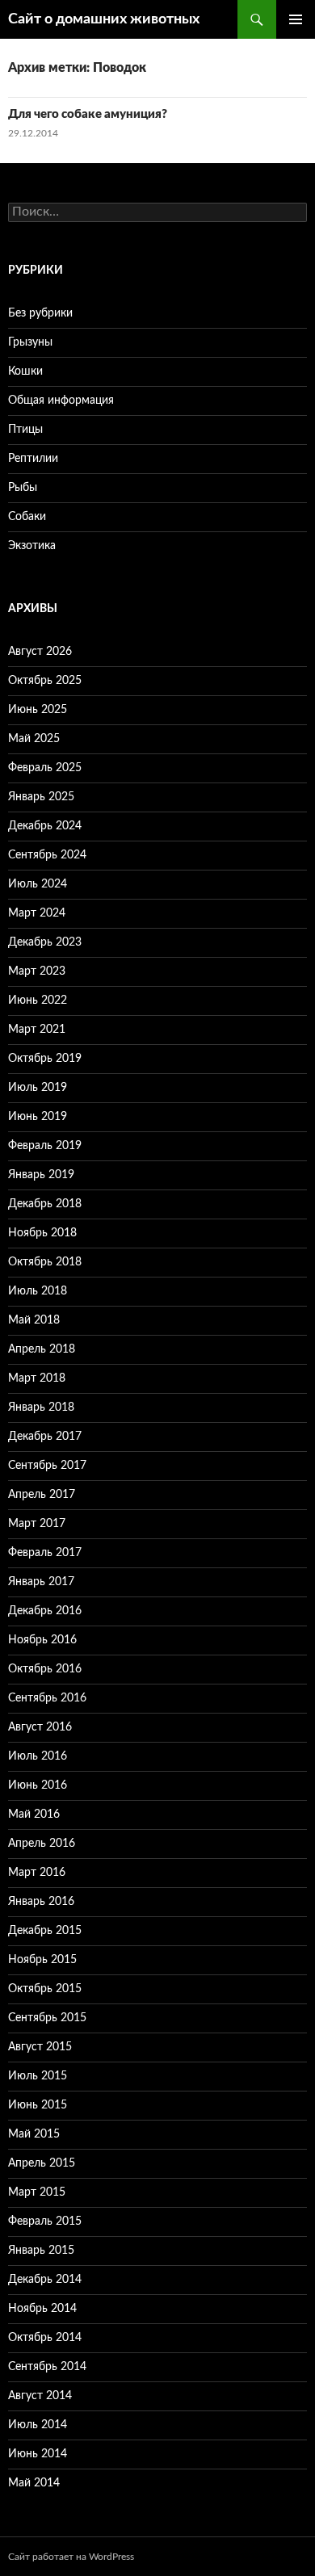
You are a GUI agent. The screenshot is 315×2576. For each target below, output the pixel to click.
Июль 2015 (38, 2076)
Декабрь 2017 (45, 1437)
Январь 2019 (41, 1175)
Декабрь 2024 (45, 826)
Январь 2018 (41, 1408)
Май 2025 (34, 739)
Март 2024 (37, 913)
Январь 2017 (41, 1582)
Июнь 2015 (38, 2105)
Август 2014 (40, 2396)
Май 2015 (34, 2134)
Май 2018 (34, 1320)
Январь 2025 (41, 797)
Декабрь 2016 (45, 1611)
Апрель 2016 (42, 1844)
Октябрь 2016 (45, 1669)
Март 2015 (37, 2192)
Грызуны (30, 342)
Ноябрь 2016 (42, 1640)
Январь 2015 (41, 2251)
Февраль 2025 (45, 768)
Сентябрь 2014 (47, 2367)
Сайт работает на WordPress (71, 2557)
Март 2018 (37, 1378)
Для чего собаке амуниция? (88, 114)
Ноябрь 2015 (42, 1960)
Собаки (27, 517)
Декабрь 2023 (45, 942)
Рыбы (23, 488)
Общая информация (61, 401)
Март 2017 (37, 1524)
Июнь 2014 (38, 2454)
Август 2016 (40, 1727)
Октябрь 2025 (45, 681)
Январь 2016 (41, 1902)
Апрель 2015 (42, 2163)
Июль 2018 (38, 1291)
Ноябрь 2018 (42, 1233)
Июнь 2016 (38, 1785)
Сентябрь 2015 (47, 2018)
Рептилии (33, 459)
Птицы (25, 430)
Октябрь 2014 (45, 2338)
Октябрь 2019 (45, 1059)
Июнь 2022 (38, 1001)
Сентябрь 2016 (47, 1698)
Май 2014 (34, 2483)
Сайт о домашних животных (104, 19)
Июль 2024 (38, 884)
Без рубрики (40, 313)
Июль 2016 (38, 1756)
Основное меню (296, 19)
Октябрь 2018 (45, 1262)
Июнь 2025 (38, 710)
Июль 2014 (38, 2425)
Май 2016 (34, 1815)
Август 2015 (40, 2047)
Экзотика (32, 546)
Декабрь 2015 (45, 1931)
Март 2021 (37, 1030)
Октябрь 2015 (45, 1989)
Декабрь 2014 (45, 2280)
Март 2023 (37, 971)
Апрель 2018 (42, 1349)
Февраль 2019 (45, 1146)
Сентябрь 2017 (47, 1466)
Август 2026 (40, 652)
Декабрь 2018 (45, 1204)
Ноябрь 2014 (42, 2309)
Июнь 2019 (38, 1117)
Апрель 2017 (42, 1495)
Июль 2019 (38, 1088)
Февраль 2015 (45, 2221)
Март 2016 (37, 1873)
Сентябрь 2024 (47, 855)
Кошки (25, 371)
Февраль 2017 (45, 1553)
